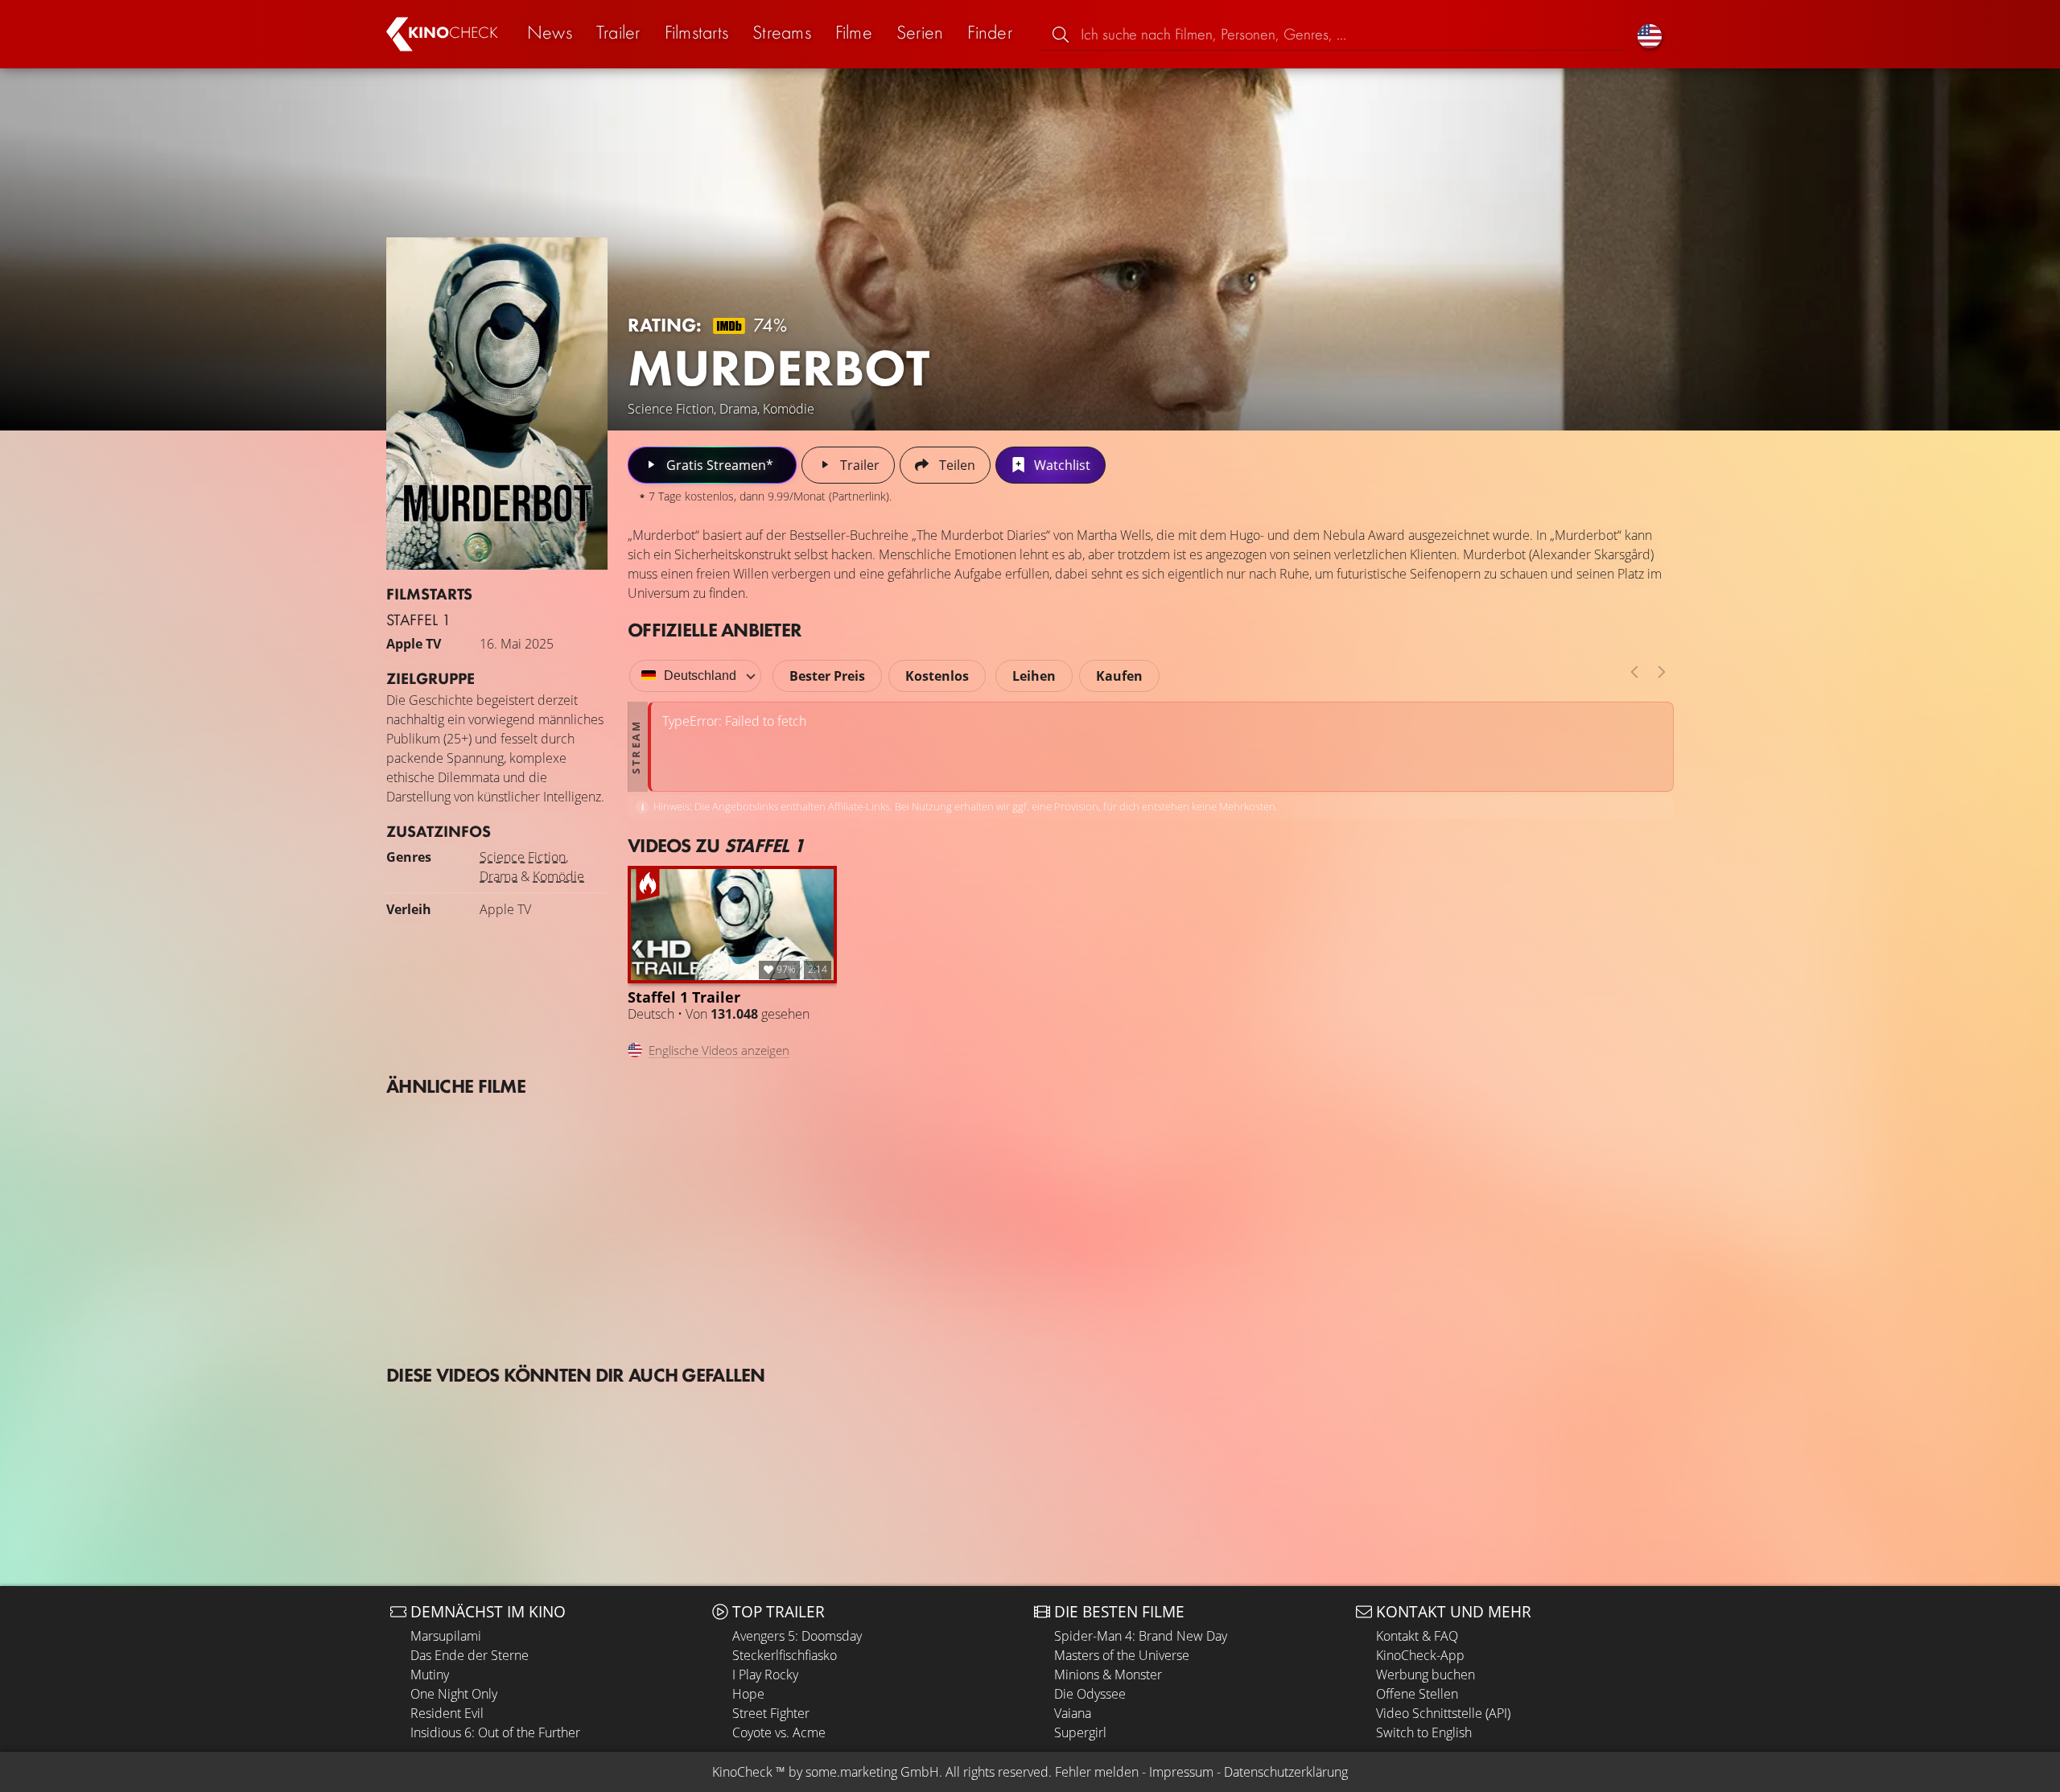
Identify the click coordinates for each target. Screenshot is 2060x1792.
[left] (1634, 672)
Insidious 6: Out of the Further (495, 1732)
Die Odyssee (1090, 1694)
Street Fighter (771, 1713)
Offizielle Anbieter (715, 630)
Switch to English (1424, 1732)
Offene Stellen (1417, 1694)
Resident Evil (447, 1713)
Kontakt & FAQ (1417, 1636)
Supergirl (1080, 1732)
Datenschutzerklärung (1286, 1772)
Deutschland (700, 676)
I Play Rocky (765, 1675)
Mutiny (430, 1675)
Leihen (1034, 676)
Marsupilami (446, 1636)
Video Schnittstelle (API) (1443, 1713)
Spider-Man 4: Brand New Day (1141, 1636)
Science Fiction (523, 857)
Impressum (1181, 1772)
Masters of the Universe (1122, 1655)
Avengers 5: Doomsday (797, 1636)
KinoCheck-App (1420, 1655)
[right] (1662, 672)
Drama (499, 876)
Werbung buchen (1426, 1675)
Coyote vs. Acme (779, 1732)
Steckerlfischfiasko (785, 1655)
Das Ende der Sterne (470, 1655)
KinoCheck (742, 1772)
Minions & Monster (1108, 1675)
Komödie (558, 876)
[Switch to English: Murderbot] (1650, 34)
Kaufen (1119, 676)
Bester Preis (827, 676)
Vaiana (1073, 1713)
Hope (748, 1694)
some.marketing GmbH (872, 1772)
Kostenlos (937, 676)
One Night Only (454, 1694)
